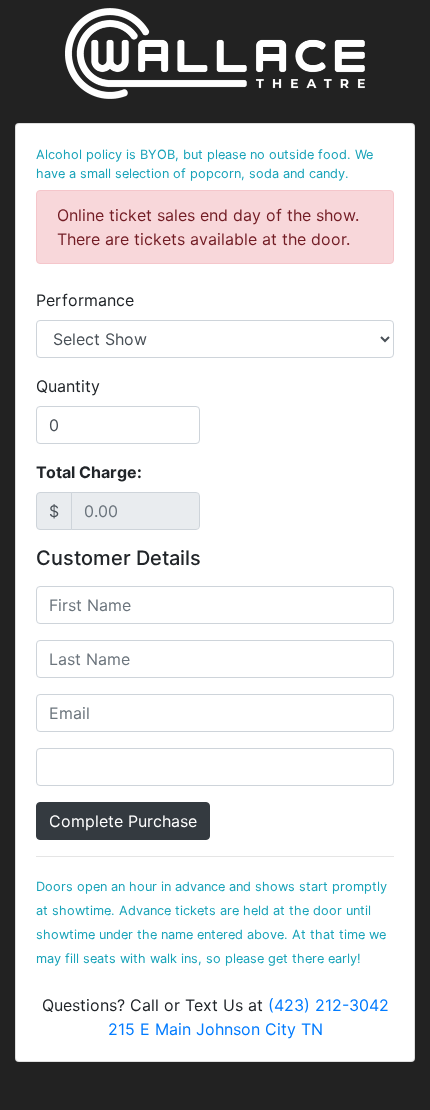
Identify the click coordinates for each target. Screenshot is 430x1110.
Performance (85, 300)
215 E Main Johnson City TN (215, 1029)
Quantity (68, 386)
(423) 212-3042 (328, 1005)
